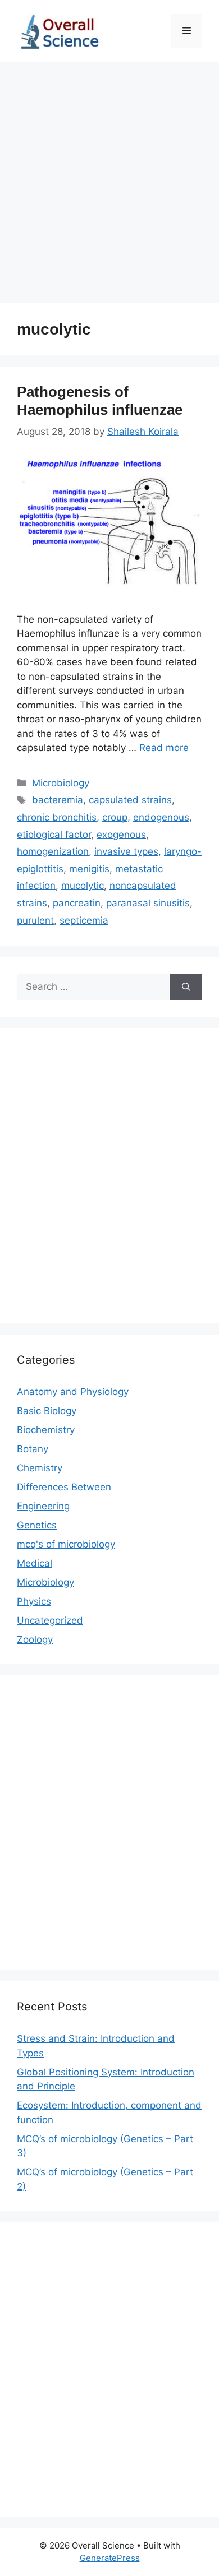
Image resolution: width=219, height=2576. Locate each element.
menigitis (89, 869)
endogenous (161, 817)
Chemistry (40, 1468)
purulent (35, 920)
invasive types (126, 851)
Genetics (37, 1525)
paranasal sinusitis (148, 903)
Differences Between (64, 1487)
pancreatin (77, 903)
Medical (35, 1563)
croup (115, 817)
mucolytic (83, 886)
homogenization (53, 851)
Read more (164, 748)
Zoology (35, 1639)
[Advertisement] (109, 177)
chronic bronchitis (57, 817)
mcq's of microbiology (66, 1544)
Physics (34, 1601)
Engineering (43, 1506)
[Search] (186, 987)
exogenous (121, 835)
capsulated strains (130, 800)
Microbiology (61, 783)
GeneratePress (110, 2558)
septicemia (84, 920)
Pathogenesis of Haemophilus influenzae (100, 400)
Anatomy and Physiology (73, 1392)
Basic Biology (47, 1411)
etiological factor (54, 835)
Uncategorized (50, 1620)
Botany (33, 1449)
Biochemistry (46, 1430)
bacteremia (58, 800)
